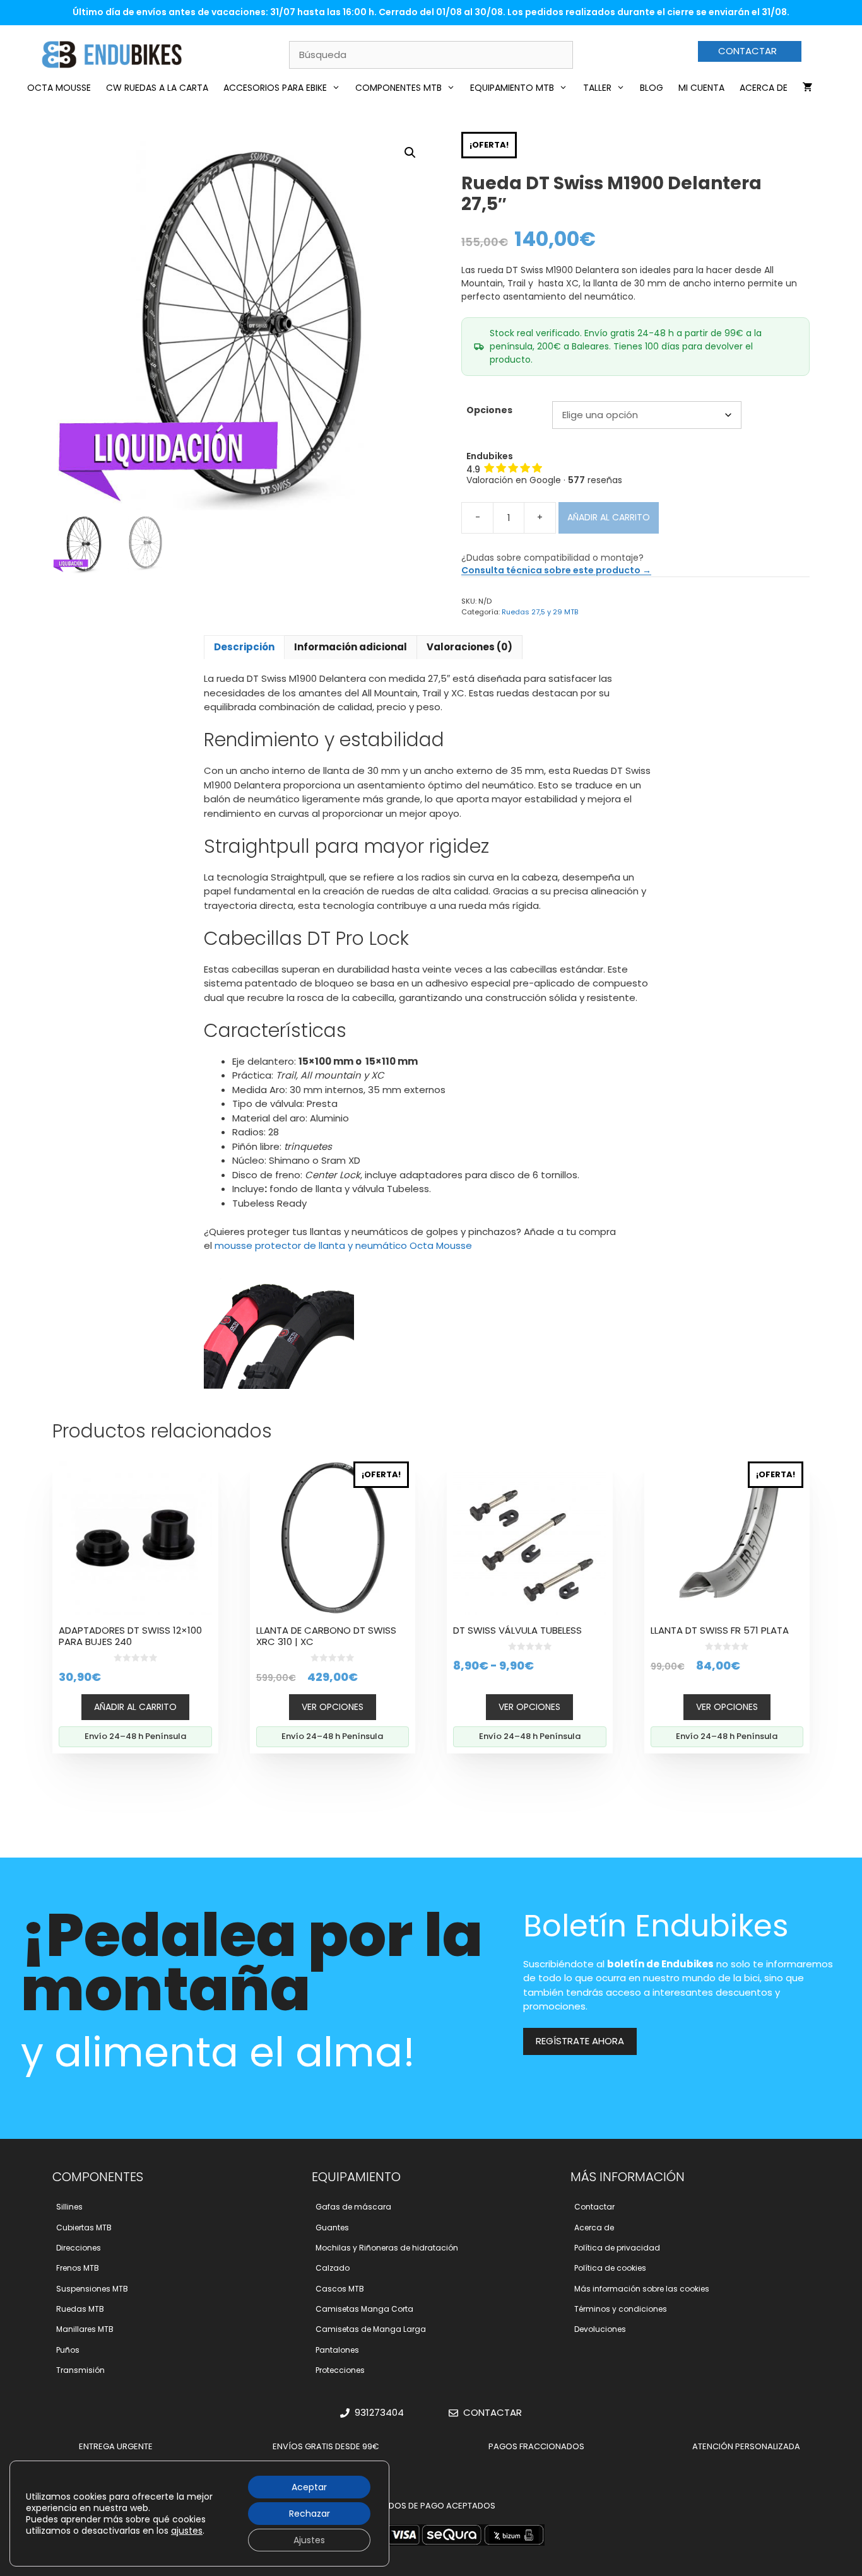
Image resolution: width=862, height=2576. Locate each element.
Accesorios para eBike (275, 88)
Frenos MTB (78, 2268)
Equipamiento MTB (512, 88)
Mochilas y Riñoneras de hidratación (387, 2248)
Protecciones (340, 2370)
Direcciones (79, 2248)
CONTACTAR (747, 51)
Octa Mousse (59, 88)
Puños (68, 2350)
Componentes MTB (399, 88)
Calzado (333, 2268)
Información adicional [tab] (351, 647)
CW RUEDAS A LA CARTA (157, 88)
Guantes (332, 2228)
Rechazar (310, 2514)
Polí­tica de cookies (610, 2268)
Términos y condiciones (621, 2309)
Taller (597, 88)
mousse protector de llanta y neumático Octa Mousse (343, 1245)
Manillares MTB (85, 2329)
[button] (410, 153)
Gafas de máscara (353, 2207)
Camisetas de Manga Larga (371, 2329)
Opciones (489, 410)
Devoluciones (600, 2329)
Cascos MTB (340, 2289)
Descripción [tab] (244, 647)
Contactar (594, 2207)
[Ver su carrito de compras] (808, 88)
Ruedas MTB (80, 2309)
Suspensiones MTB (92, 2289)
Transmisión (80, 2370)
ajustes (187, 2531)
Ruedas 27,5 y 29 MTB (540, 612)
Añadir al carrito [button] (135, 1707)
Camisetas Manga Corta (364, 2309)
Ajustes (309, 2540)
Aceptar (309, 2487)
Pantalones (337, 2350)
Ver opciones (333, 1707)
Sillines (69, 2207)
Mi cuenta (701, 88)
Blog (652, 88)
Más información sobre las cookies (642, 2289)
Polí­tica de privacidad (617, 2248)
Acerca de (764, 88)
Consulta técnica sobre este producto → (556, 570)
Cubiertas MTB (84, 2228)
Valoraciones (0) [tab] (469, 647)
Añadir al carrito (609, 517)
